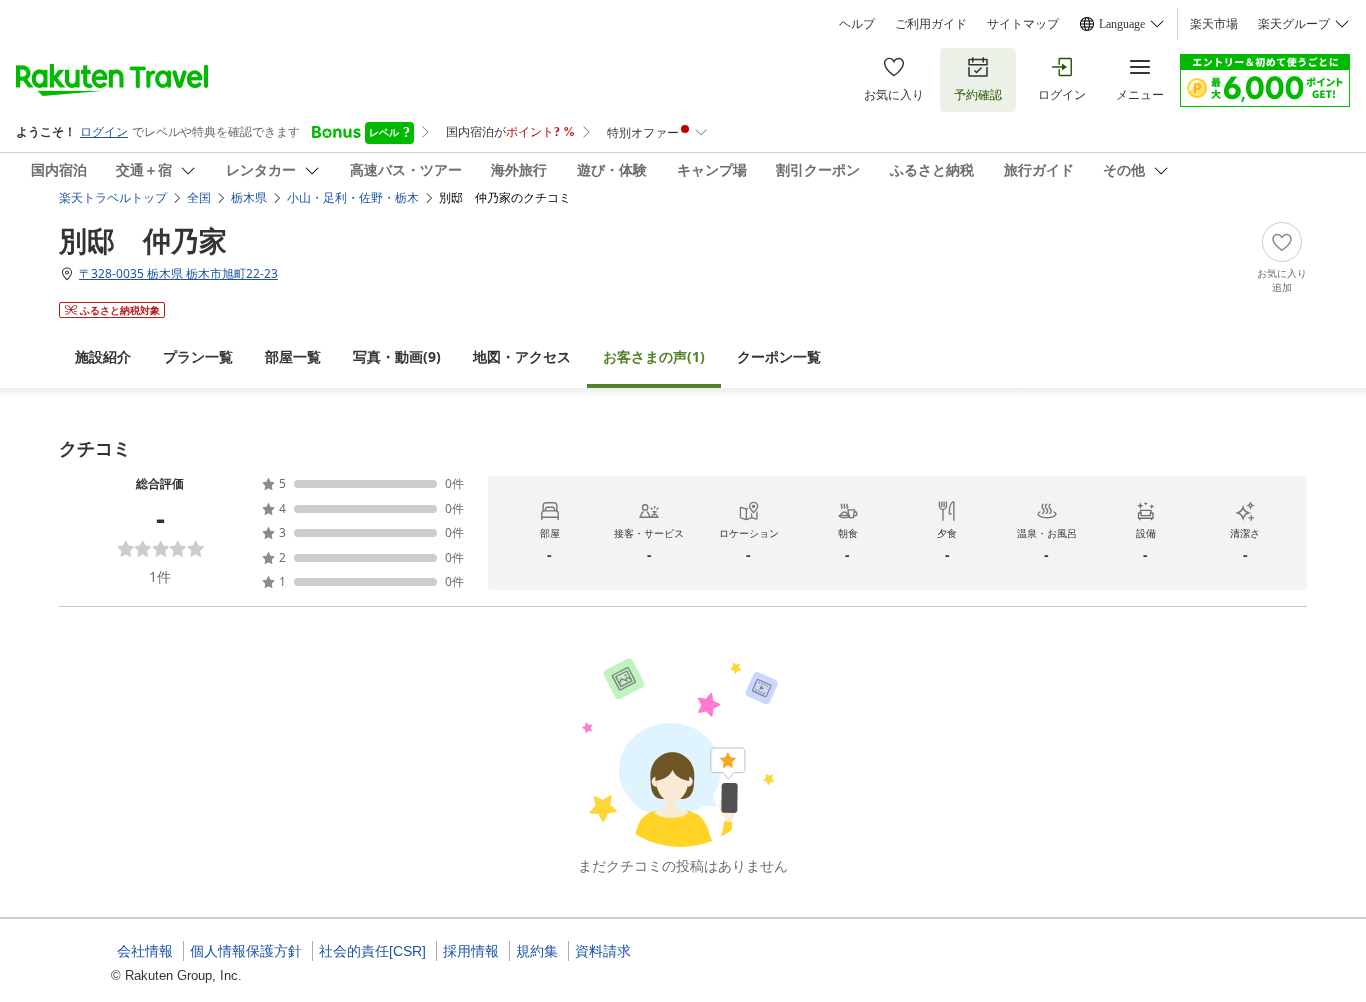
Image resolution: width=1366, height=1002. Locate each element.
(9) (397, 356)
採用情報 (471, 951)
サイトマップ (1023, 24)
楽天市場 (1214, 24)
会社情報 (145, 951)
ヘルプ (857, 24)
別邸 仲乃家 (143, 240)
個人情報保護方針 (246, 951)
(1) (654, 356)
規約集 (537, 951)
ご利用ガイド (931, 24)
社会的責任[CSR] (372, 951)
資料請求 (603, 951)
